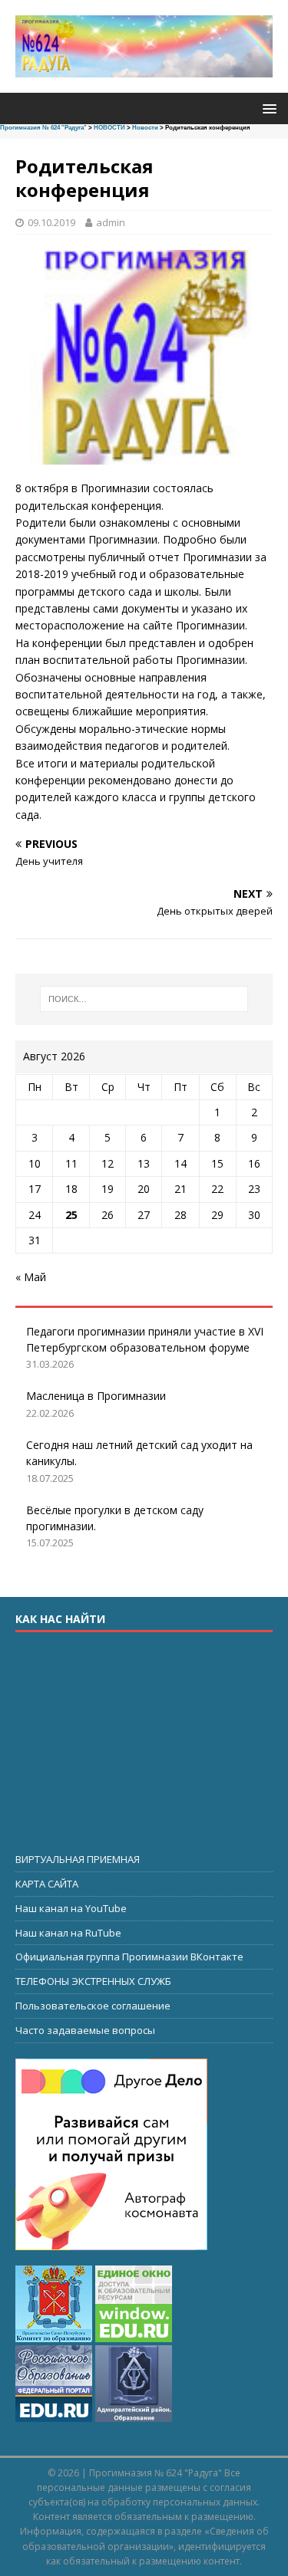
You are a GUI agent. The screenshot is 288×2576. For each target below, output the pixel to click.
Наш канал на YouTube (71, 1908)
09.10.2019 (51, 222)
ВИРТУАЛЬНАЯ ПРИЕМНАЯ (78, 1859)
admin (111, 222)
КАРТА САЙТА (47, 1884)
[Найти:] (144, 999)
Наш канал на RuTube (68, 1933)
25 (71, 1215)
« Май (31, 1277)
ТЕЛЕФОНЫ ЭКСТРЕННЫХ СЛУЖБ (93, 1981)
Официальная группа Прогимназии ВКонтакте (129, 1957)
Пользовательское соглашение (93, 2006)
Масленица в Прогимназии (96, 1396)
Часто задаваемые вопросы (85, 2030)
